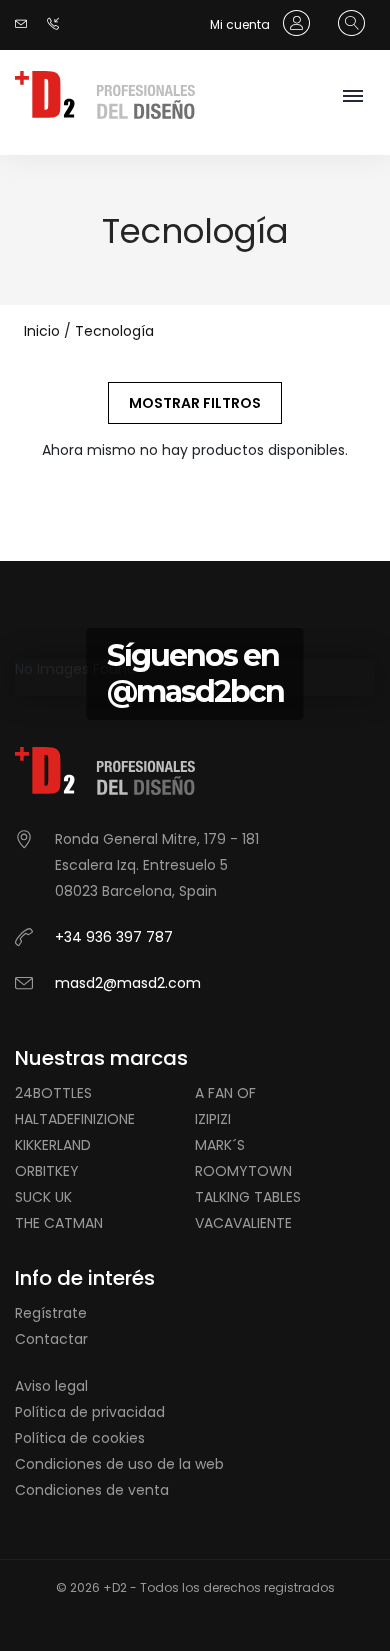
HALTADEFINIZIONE (75, 1119)
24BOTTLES (53, 1093)
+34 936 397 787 (114, 937)
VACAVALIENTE (243, 1223)
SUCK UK (43, 1197)
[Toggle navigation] (352, 97)
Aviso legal (51, 1386)
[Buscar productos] (346, 24)
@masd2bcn (195, 691)
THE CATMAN (59, 1223)
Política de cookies (80, 1438)
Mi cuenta (241, 24)
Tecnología (114, 331)
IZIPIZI (213, 1119)
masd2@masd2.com (128, 983)
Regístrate (51, 1313)
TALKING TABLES (248, 1197)
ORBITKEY (47, 1171)
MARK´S (220, 1145)
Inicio (42, 331)
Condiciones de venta (92, 1490)
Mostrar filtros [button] (195, 403)
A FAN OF (225, 1093)
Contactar (51, 1339)
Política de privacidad (90, 1412)
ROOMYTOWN (243, 1171)
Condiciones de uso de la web (119, 1464)
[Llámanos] (58, 24)
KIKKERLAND (53, 1145)
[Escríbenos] (26, 24)
